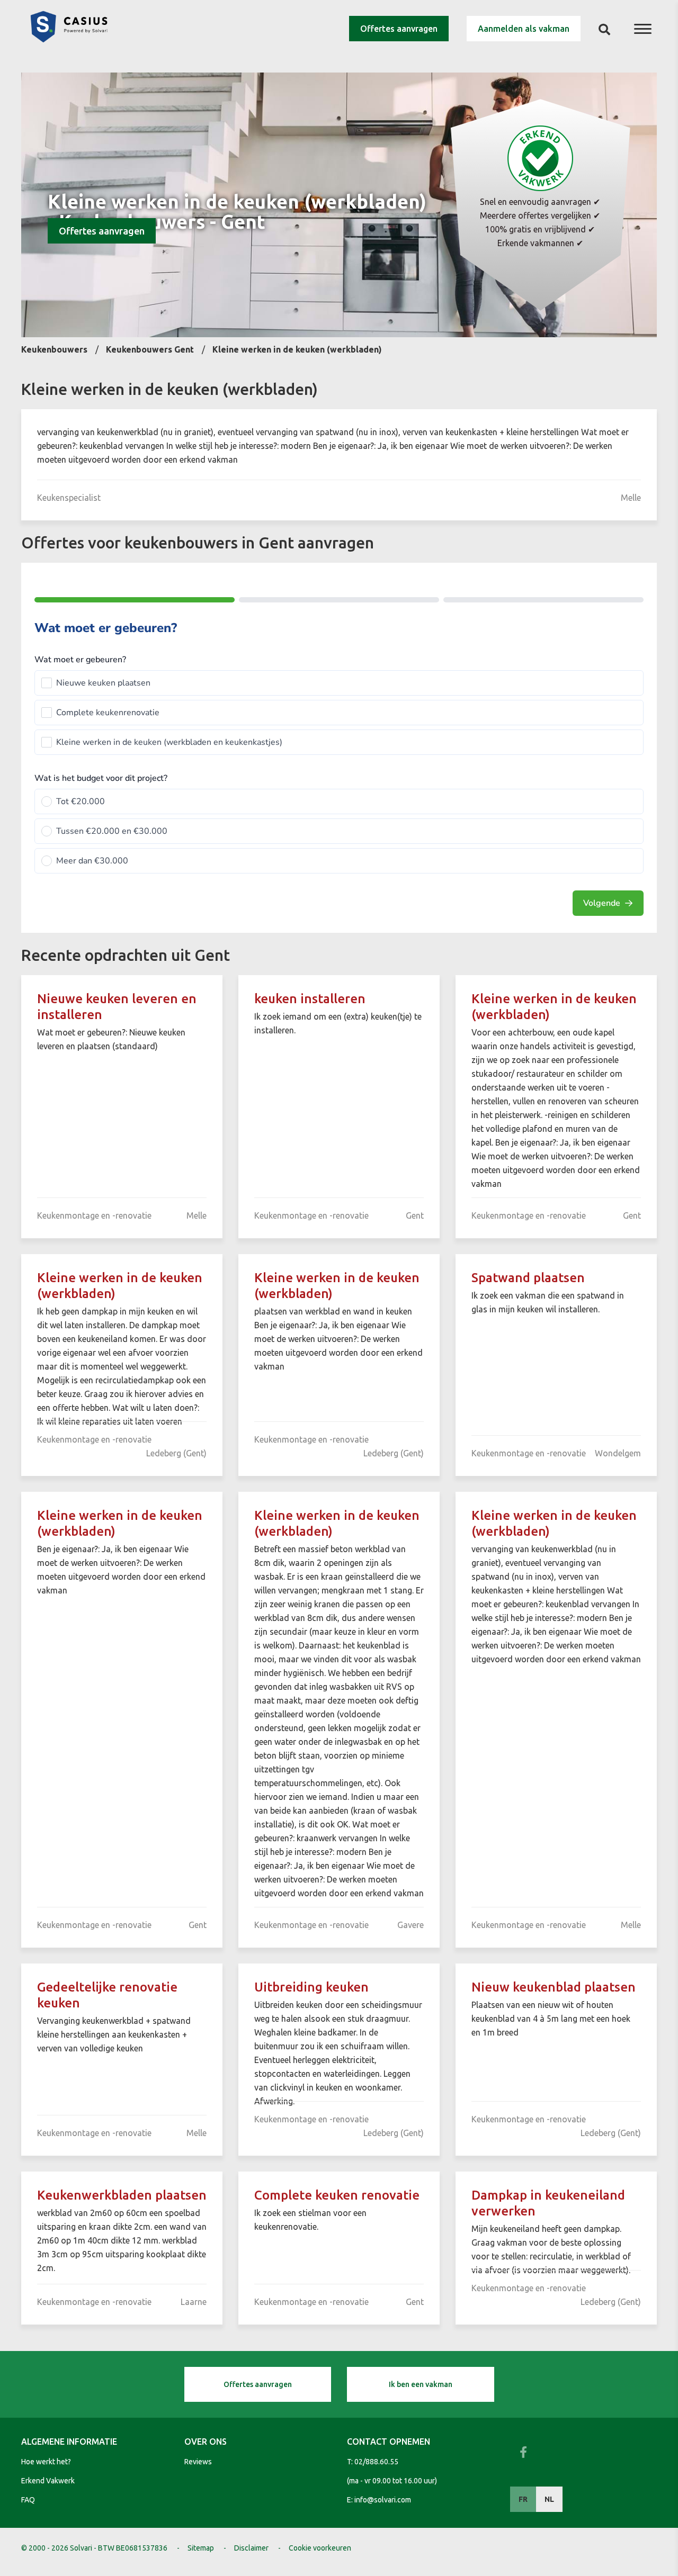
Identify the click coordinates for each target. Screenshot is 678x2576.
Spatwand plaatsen (528, 1278)
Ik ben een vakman (421, 2384)
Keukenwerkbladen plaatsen (122, 2195)
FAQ (28, 2500)
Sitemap (201, 2548)
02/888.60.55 (376, 2462)
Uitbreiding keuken (311, 1987)
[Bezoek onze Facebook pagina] (523, 2452)
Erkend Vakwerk (48, 2481)
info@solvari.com (383, 2500)
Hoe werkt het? (46, 2462)
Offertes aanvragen (399, 29)
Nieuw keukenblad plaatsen (554, 1987)
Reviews (198, 2462)
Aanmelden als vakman (524, 29)
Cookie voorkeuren (320, 2548)
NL (549, 2499)
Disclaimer (251, 2548)
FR (523, 2499)
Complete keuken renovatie (337, 2195)
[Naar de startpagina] (69, 39)
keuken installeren (310, 999)
